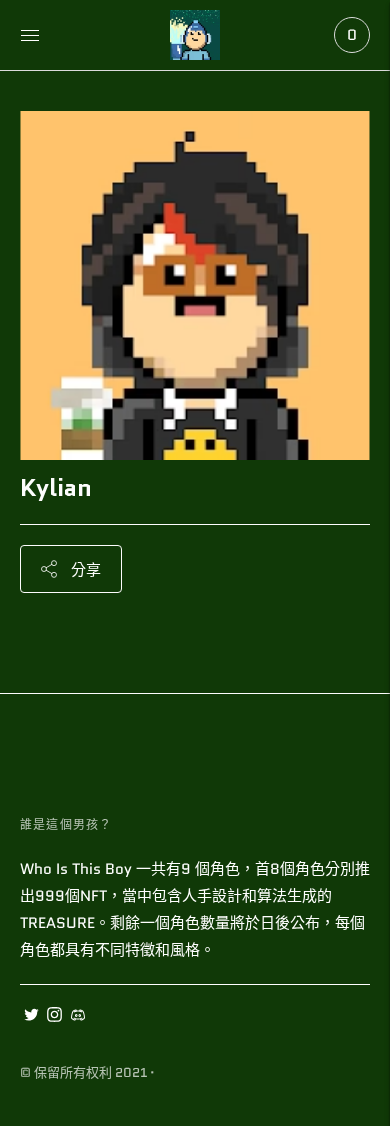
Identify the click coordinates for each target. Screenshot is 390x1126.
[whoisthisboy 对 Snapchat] (77, 1017)
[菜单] (30, 35)
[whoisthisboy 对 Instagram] (54, 1017)
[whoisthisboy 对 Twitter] (31, 1017)
